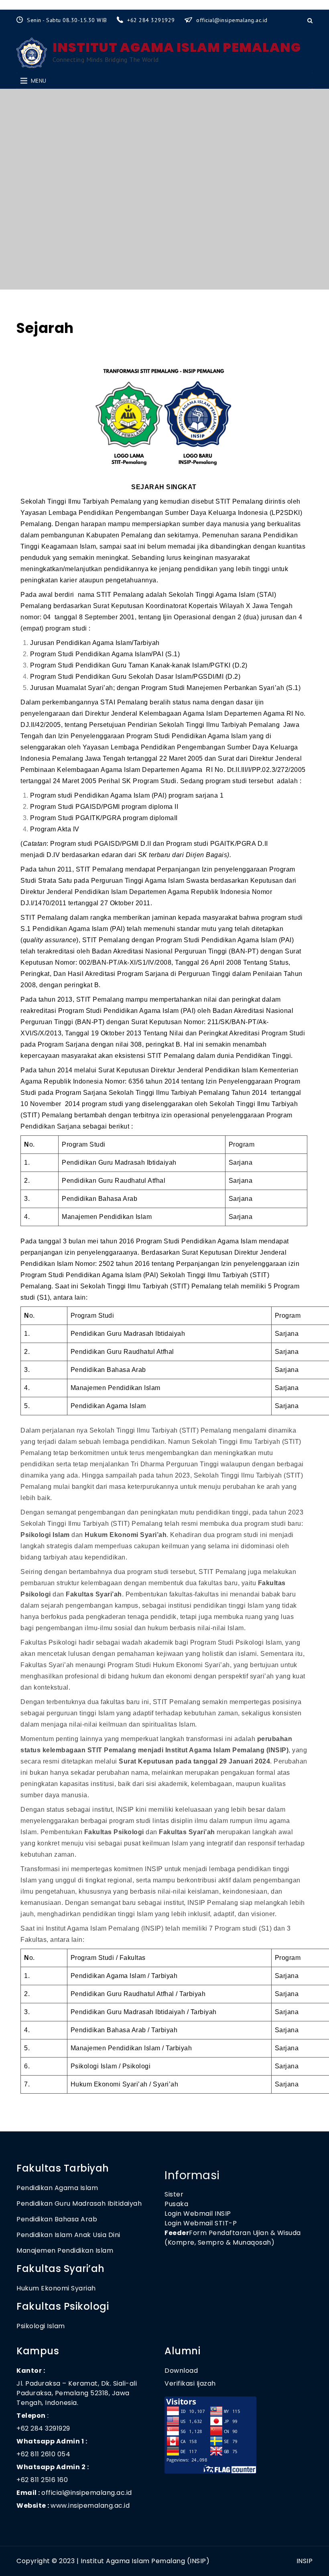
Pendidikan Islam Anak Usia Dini (68, 2235)
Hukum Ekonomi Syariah (56, 2288)
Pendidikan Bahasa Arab (57, 2219)
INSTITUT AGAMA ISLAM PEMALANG (177, 47)
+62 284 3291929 (152, 20)
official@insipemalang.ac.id (232, 20)
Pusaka (176, 2204)
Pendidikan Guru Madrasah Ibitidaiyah (79, 2203)
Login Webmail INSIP (198, 2214)
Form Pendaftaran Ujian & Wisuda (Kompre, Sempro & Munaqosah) (233, 2238)
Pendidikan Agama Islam (57, 2188)
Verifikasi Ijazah (190, 2383)
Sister (174, 2194)
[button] (39, 81)
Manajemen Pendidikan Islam (65, 2250)
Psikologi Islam (41, 2326)
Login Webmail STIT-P (201, 2223)
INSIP (305, 2561)
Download (182, 2371)
